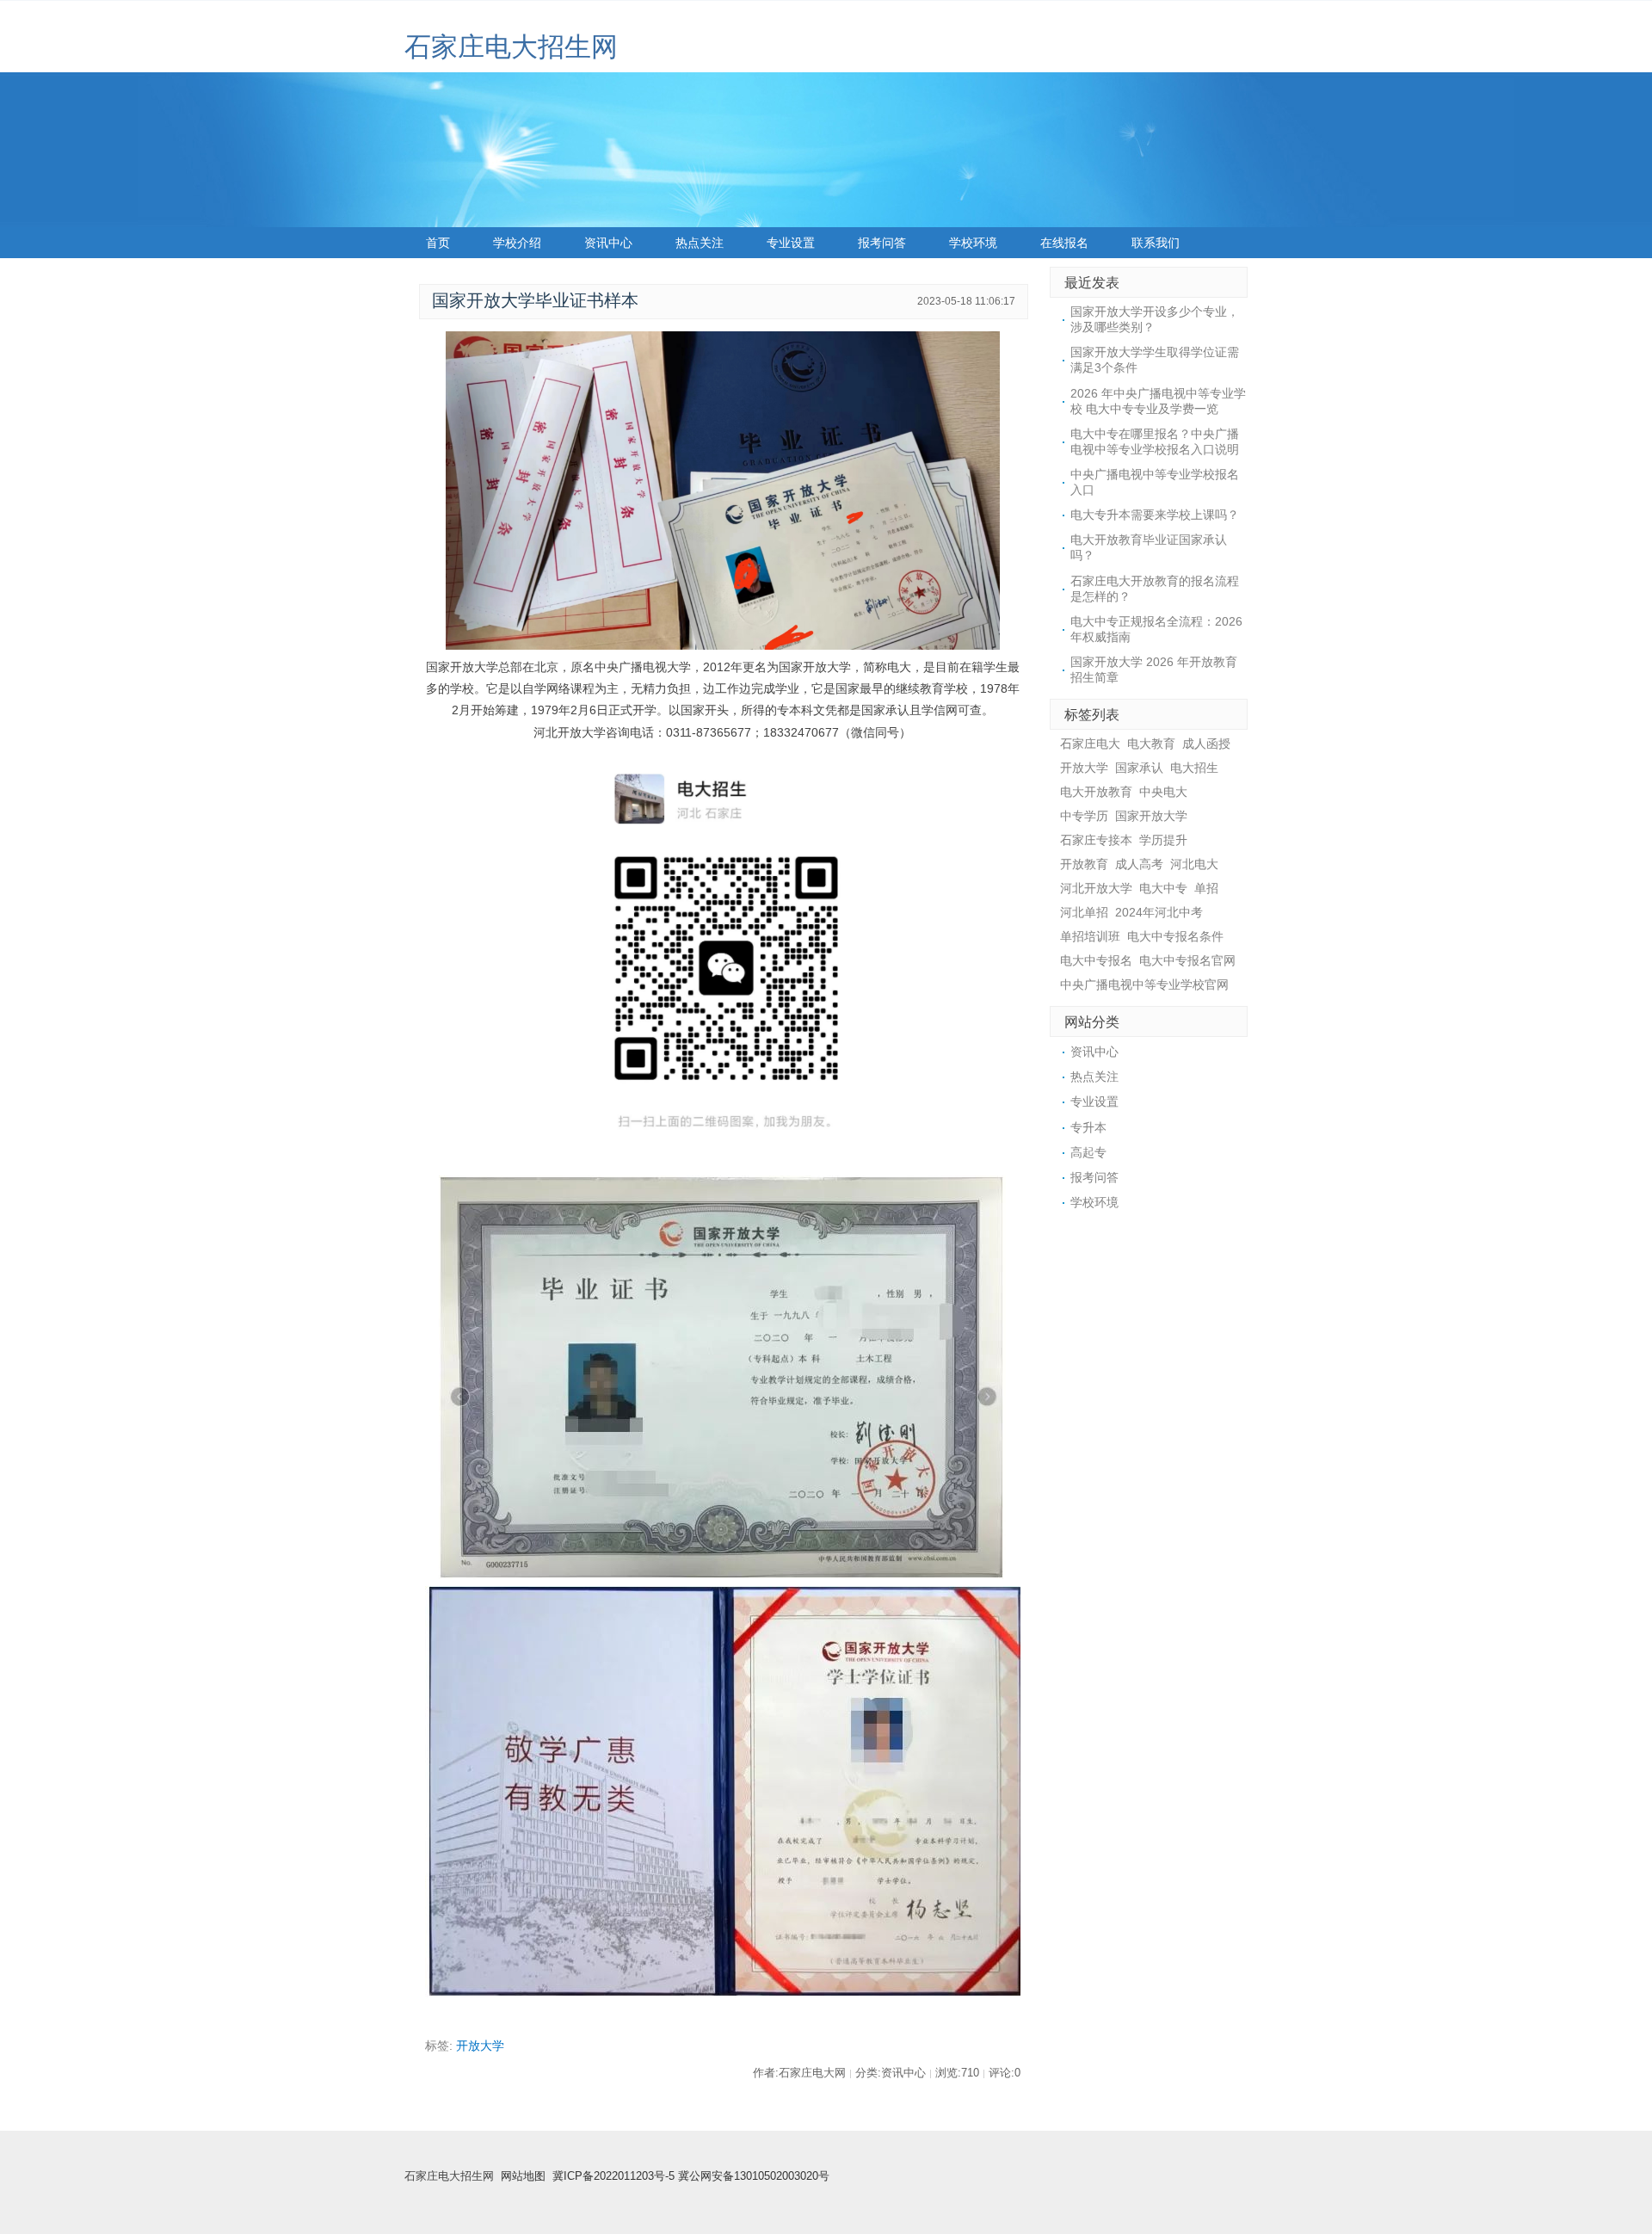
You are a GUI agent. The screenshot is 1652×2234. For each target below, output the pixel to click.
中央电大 (1163, 792)
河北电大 (1194, 864)
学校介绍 (517, 243)
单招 (1206, 888)
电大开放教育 (1096, 792)
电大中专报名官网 (1187, 960)
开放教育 (1084, 864)
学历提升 (1163, 840)
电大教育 (1151, 744)
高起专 (1088, 1152)
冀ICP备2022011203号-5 (613, 2176)
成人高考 (1139, 864)
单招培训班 (1090, 936)
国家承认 (1139, 768)
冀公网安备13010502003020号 (754, 2176)
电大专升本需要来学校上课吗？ (1155, 515)
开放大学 (480, 2046)
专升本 (1088, 1127)
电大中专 (1163, 888)
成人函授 (1206, 744)
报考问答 (882, 243)
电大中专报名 (1096, 960)
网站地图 (523, 2176)
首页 (438, 243)
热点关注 (700, 243)
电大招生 (1194, 768)
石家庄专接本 (1096, 840)
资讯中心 (608, 243)
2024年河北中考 (1159, 912)
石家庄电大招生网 (511, 47)
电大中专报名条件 (1175, 936)
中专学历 (1084, 816)
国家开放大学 (1151, 816)
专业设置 (791, 243)
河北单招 (1084, 912)
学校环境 (973, 243)
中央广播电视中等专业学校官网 (1144, 984)
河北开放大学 (1096, 888)
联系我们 (1156, 243)
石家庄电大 (1090, 744)
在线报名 (1064, 243)
